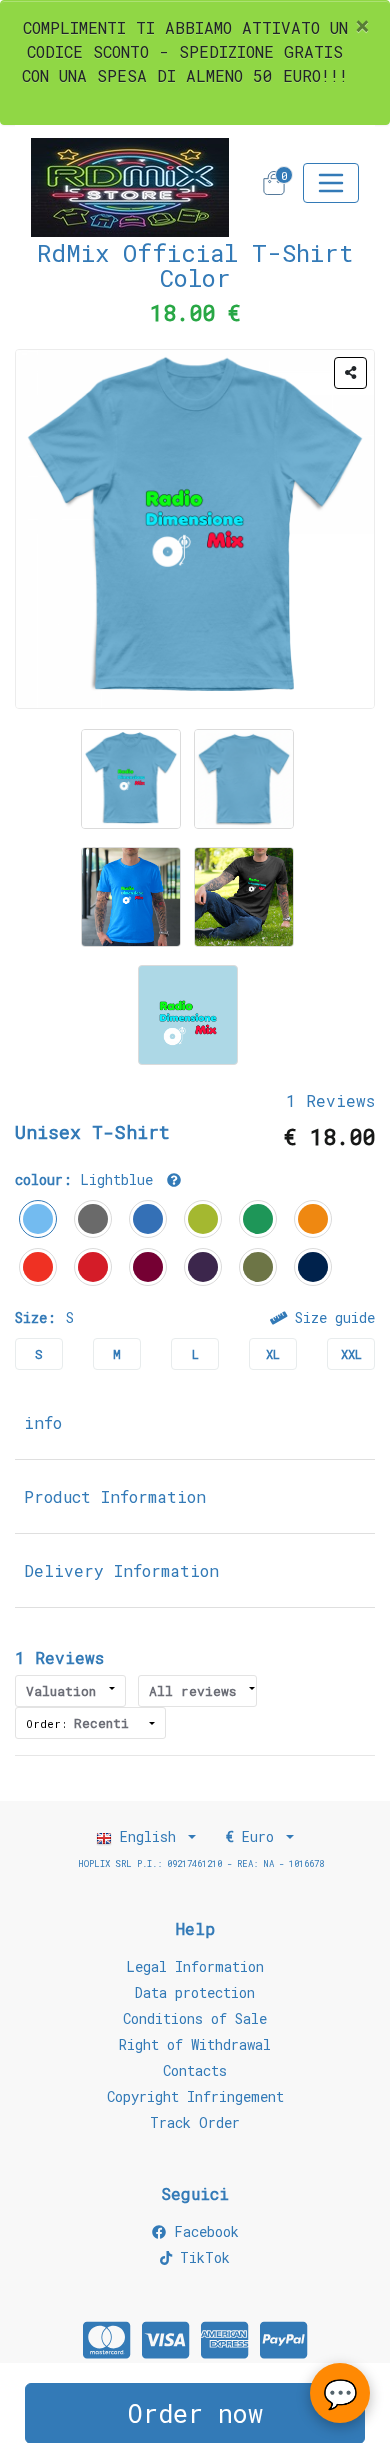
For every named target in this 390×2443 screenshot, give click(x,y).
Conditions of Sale (195, 2018)
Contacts (195, 2070)
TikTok (201, 2257)
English (148, 1836)
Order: (77, 1723)
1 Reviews (330, 1100)
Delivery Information (121, 1570)
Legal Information (195, 1966)
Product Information (115, 1496)
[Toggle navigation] (331, 183)
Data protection (195, 1992)
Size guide (331, 1317)
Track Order (195, 2122)
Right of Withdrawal (195, 2044)
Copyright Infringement (195, 2096)
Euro (254, 1836)
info (43, 1422)
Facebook (202, 2231)
